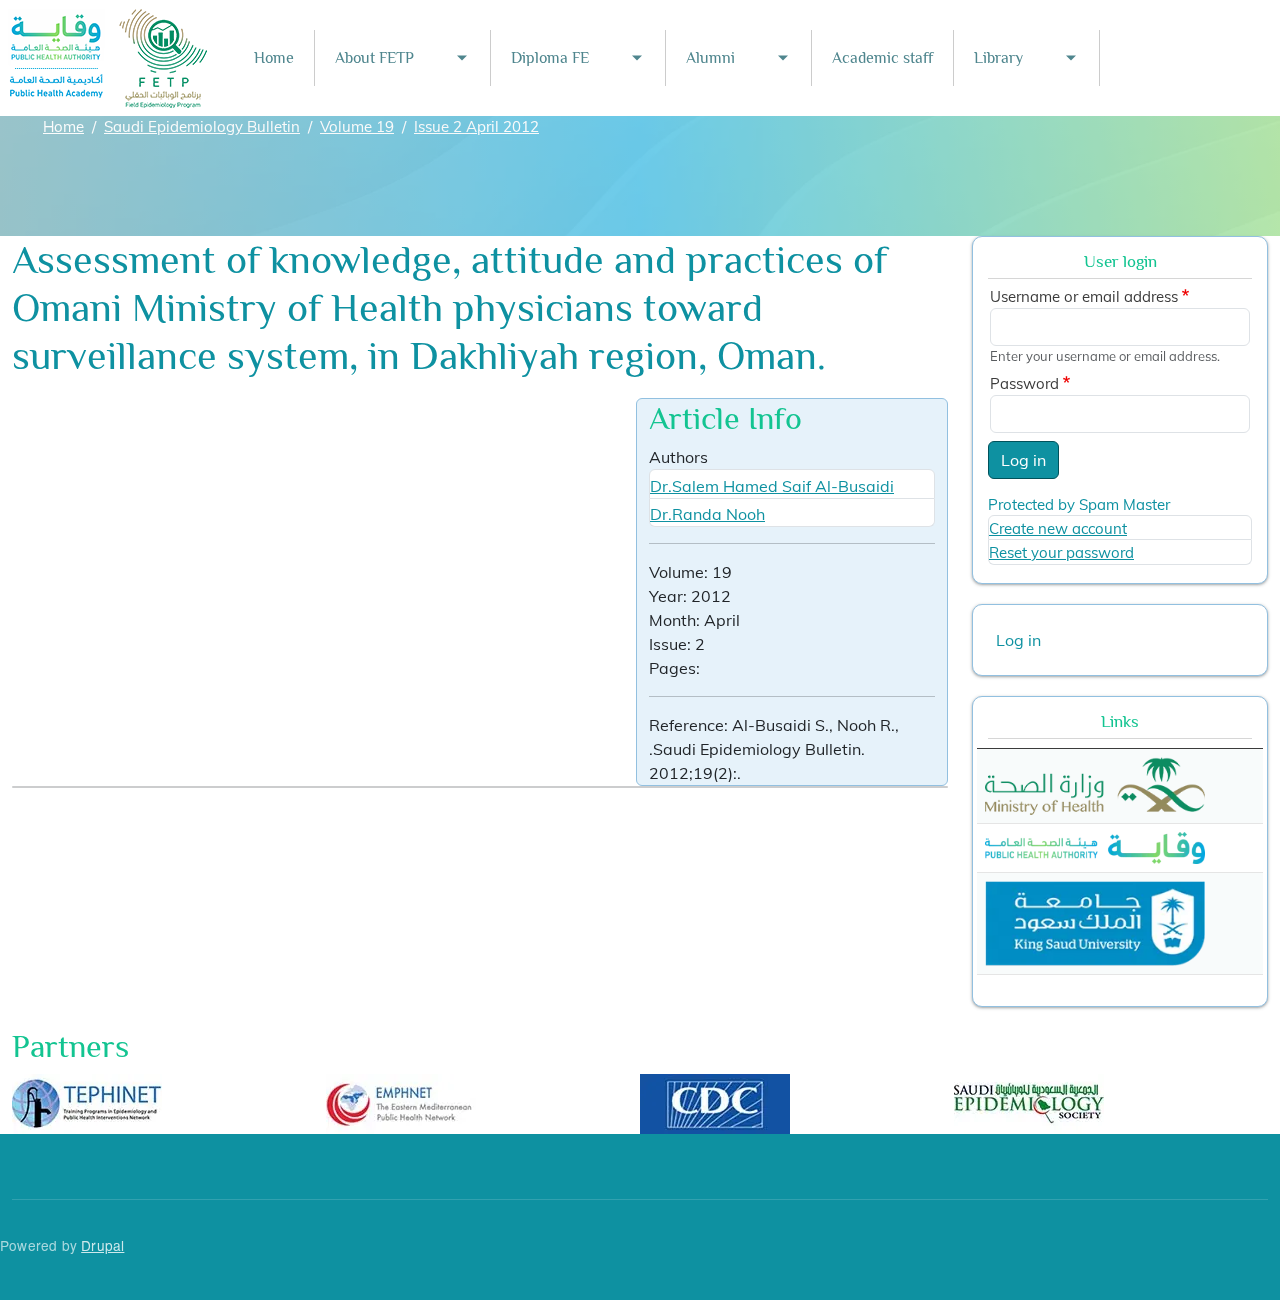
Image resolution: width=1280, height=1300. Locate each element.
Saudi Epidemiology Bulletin (202, 126)
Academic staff (882, 58)
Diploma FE (550, 58)
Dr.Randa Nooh (707, 514)
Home (274, 58)
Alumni (710, 58)
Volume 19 (357, 126)
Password (1024, 383)
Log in (1023, 460)
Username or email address (1084, 296)
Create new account (1058, 528)
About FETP (374, 58)
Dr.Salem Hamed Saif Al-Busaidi (772, 486)
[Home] (109, 22)
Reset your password (1061, 552)
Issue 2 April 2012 (476, 126)
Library (998, 58)
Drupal (102, 1245)
